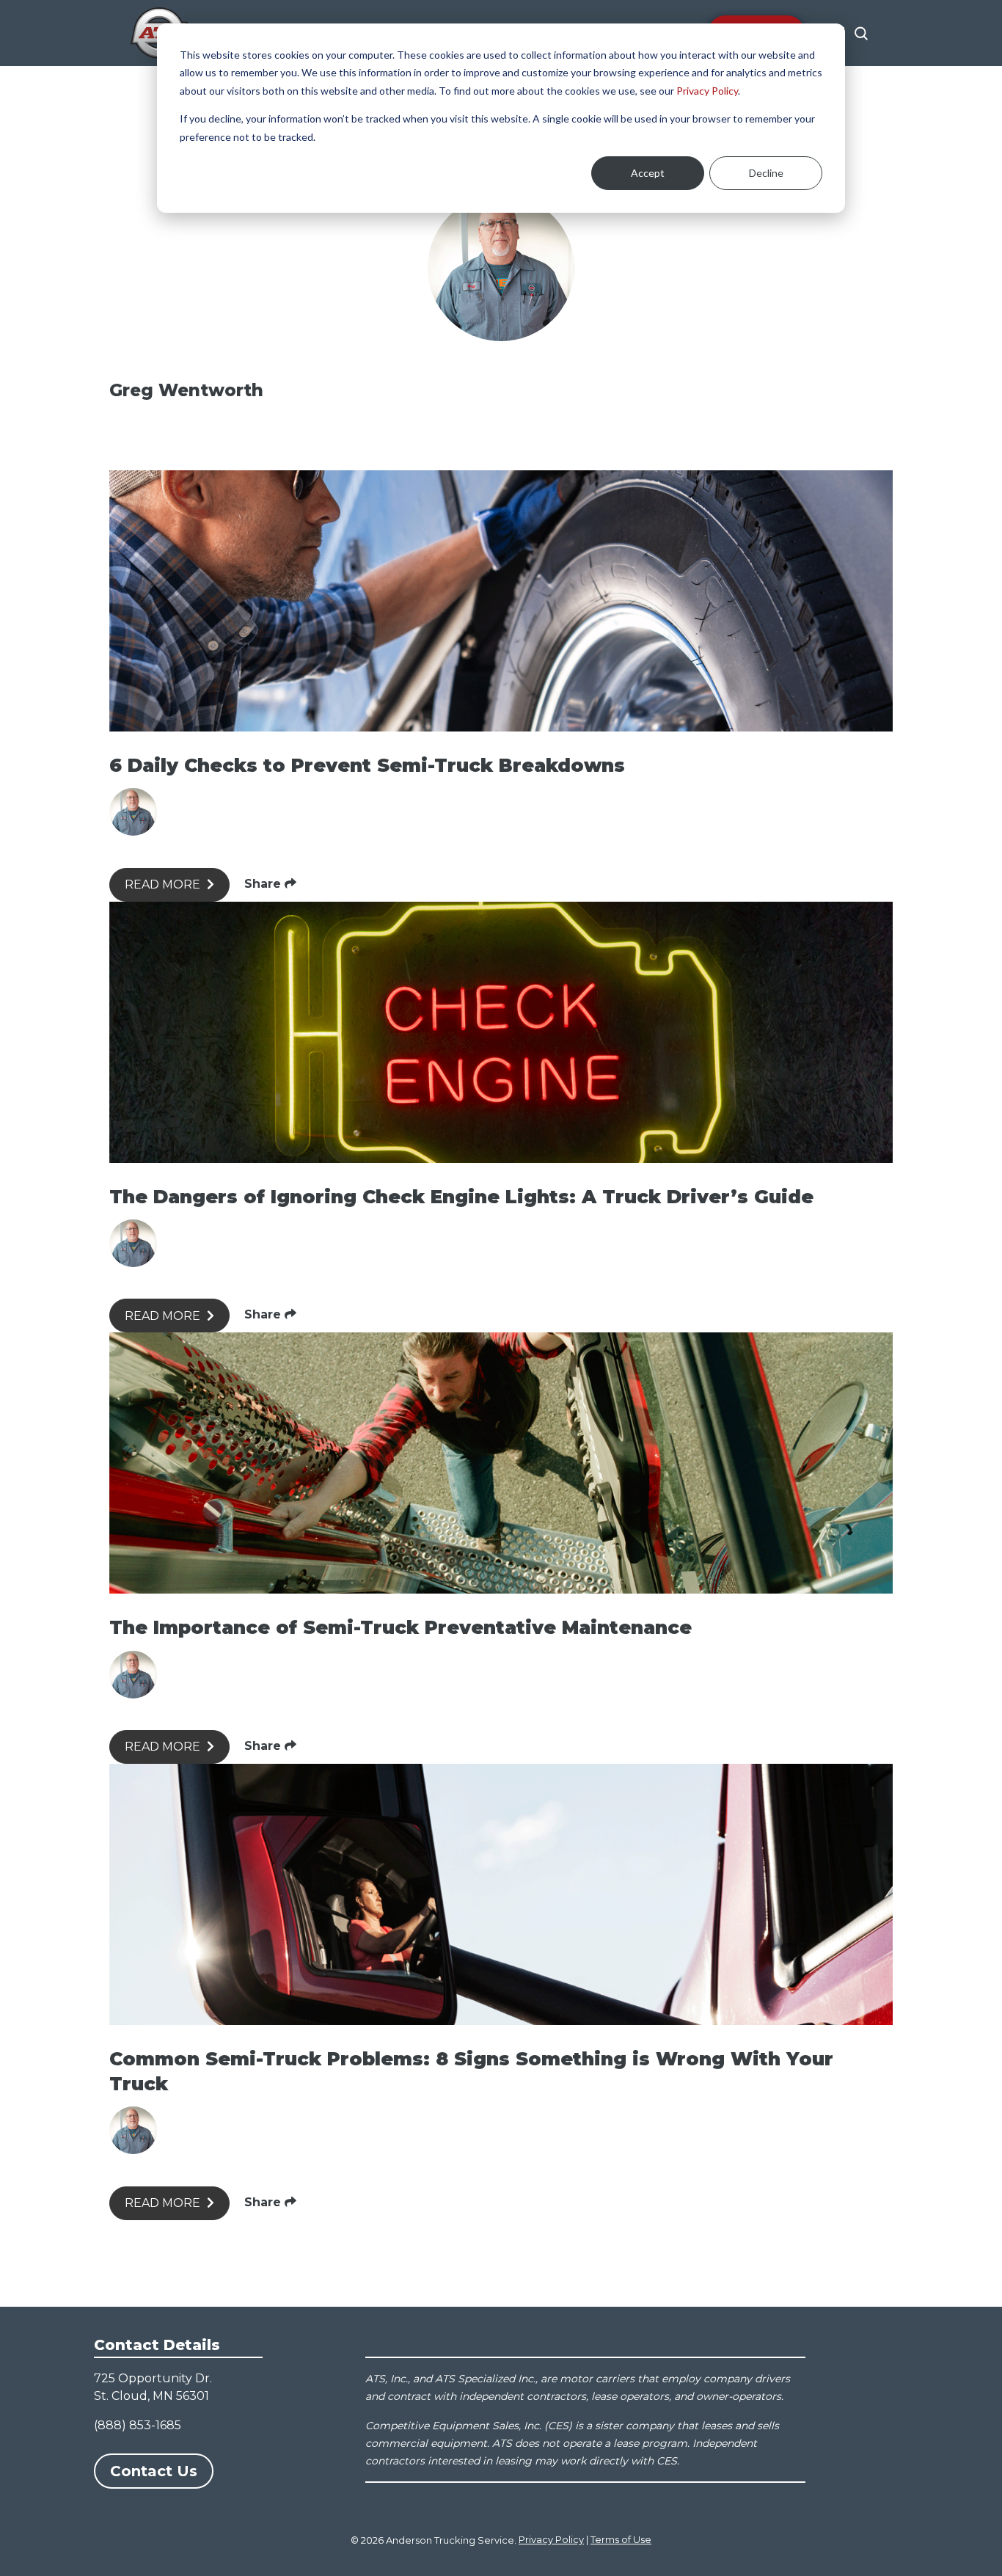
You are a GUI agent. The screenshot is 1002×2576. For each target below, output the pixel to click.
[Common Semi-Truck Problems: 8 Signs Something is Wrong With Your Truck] (501, 1894)
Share (264, 884)
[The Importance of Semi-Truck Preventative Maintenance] (501, 1463)
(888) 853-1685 (138, 2425)
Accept (648, 173)
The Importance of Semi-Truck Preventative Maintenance (401, 1627)
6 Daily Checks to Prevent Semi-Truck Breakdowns (367, 765)
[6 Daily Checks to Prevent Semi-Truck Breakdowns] (501, 601)
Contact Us (154, 2471)
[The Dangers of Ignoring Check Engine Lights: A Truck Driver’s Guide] (501, 1032)
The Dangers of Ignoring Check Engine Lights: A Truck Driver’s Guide (461, 1197)
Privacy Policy (707, 91)
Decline (766, 173)
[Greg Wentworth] (133, 812)
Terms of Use (621, 2539)
